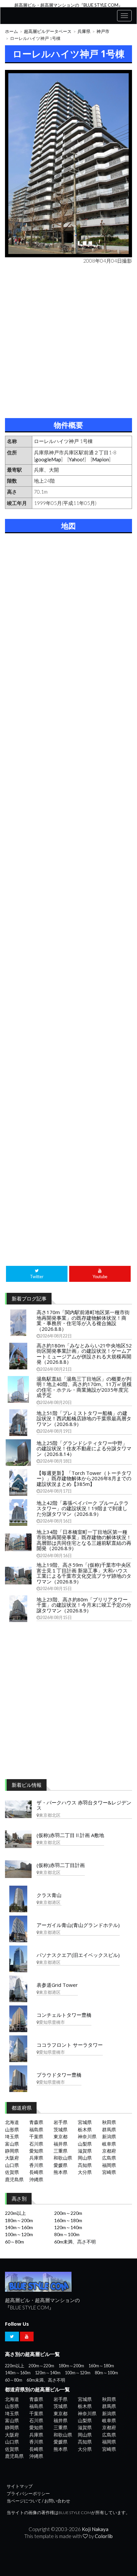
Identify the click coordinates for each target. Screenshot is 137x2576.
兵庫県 (84, 31)
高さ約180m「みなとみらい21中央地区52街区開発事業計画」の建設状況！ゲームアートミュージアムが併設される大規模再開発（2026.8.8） (84, 1354)
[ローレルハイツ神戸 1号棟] (68, 164)
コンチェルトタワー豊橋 (64, 2015)
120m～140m (68, 2227)
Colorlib (104, 2536)
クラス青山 (49, 1895)
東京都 (61, 2136)
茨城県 (61, 2129)
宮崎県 (109, 2172)
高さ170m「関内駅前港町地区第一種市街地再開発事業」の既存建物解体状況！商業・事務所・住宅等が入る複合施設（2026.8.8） (83, 1320)
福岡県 (109, 2165)
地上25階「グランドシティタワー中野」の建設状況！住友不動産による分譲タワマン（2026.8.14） (84, 1448)
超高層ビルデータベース (48, 31)
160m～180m (68, 2220)
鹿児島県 (14, 2179)
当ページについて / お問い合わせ (38, 2501)
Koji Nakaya (95, 2529)
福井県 (61, 2144)
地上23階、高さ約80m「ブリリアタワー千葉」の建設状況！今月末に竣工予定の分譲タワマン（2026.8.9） (84, 1605)
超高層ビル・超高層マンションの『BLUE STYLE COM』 (68, 5)
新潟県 (109, 2136)
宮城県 (85, 2122)
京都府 (109, 2151)
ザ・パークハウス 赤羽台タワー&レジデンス (84, 1805)
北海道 (12, 2122)
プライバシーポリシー (28, 2494)
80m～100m (67, 2234)
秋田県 (109, 2122)
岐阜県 (109, 2144)
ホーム (11, 31)
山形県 (12, 2129)
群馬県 (109, 2129)
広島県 (109, 2158)
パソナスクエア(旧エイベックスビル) (78, 1955)
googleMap (48, 459)
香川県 (36, 2165)
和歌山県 (63, 2158)
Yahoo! (77, 459)
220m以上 (15, 2213)
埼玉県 (12, 2136)
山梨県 (85, 2144)
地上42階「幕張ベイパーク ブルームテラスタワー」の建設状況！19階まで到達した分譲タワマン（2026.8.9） (83, 1508)
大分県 (85, 2172)
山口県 (12, 2165)
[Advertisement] (68, 340)
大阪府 (12, 2158)
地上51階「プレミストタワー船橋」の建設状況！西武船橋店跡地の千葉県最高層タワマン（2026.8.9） (84, 1418)
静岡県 (12, 2151)
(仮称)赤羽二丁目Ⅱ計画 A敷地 (70, 1835)
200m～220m (68, 2213)
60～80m (14, 2242)
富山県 (12, 2144)
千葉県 (36, 2136)
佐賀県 (12, 2172)
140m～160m (19, 2227)
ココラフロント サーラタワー (70, 2045)
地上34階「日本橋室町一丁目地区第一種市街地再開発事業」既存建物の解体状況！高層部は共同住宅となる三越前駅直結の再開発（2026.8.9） (84, 1540)
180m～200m (19, 2220)
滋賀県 (85, 2151)
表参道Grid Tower (57, 1985)
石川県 (36, 2144)
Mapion (101, 459)
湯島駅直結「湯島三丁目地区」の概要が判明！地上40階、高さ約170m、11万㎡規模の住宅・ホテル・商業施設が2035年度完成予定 (84, 1387)
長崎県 (36, 2172)
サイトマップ (20, 2486)
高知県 (85, 2165)
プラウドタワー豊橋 (59, 2075)
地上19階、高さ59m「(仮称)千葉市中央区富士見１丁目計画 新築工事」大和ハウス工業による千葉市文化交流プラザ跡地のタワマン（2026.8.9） (84, 1573)
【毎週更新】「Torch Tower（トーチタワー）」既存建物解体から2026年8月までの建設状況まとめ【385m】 (84, 1478)
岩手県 (61, 2122)
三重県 (61, 2151)
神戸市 (103, 31)
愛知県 (36, 2151)
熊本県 (61, 2172)
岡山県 (85, 2158)
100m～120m (19, 2234)
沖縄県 (36, 2179)
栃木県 (85, 2129)
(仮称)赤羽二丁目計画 (61, 1865)
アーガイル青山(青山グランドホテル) (78, 1925)
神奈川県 (87, 2136)
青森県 (36, 2122)
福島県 (36, 2129)
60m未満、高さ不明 (75, 2242)
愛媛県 (61, 2165)
